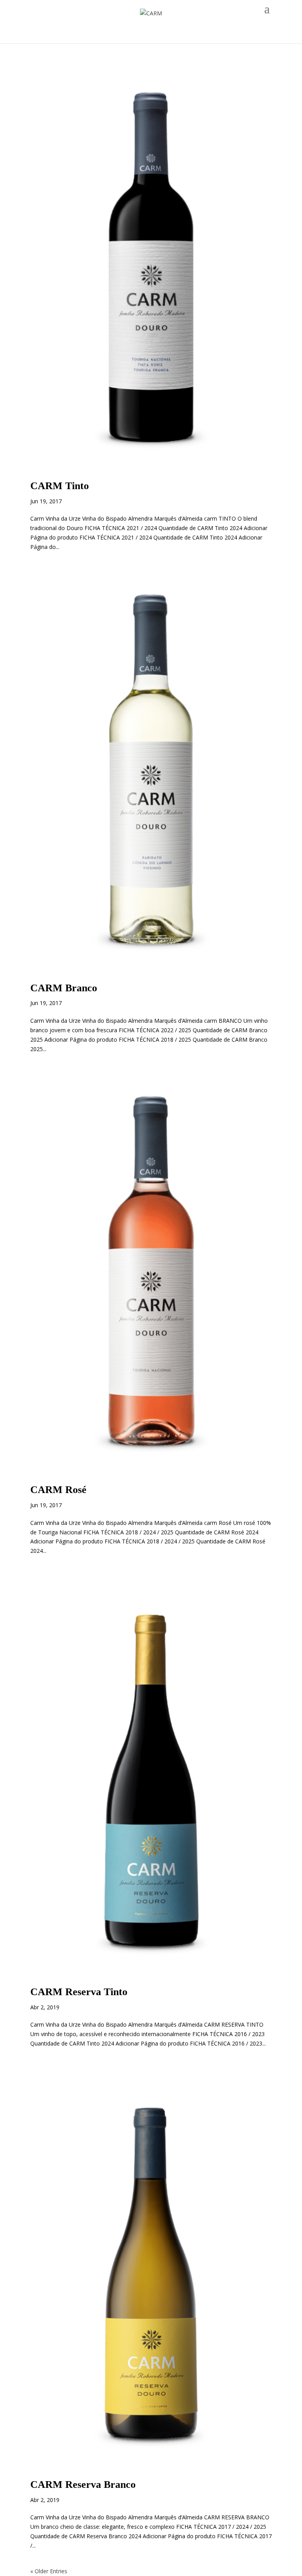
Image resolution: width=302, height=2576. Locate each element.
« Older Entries (49, 2571)
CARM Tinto (60, 486)
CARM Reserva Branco (83, 2485)
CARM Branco (64, 988)
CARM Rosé (58, 1490)
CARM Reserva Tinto (79, 1992)
